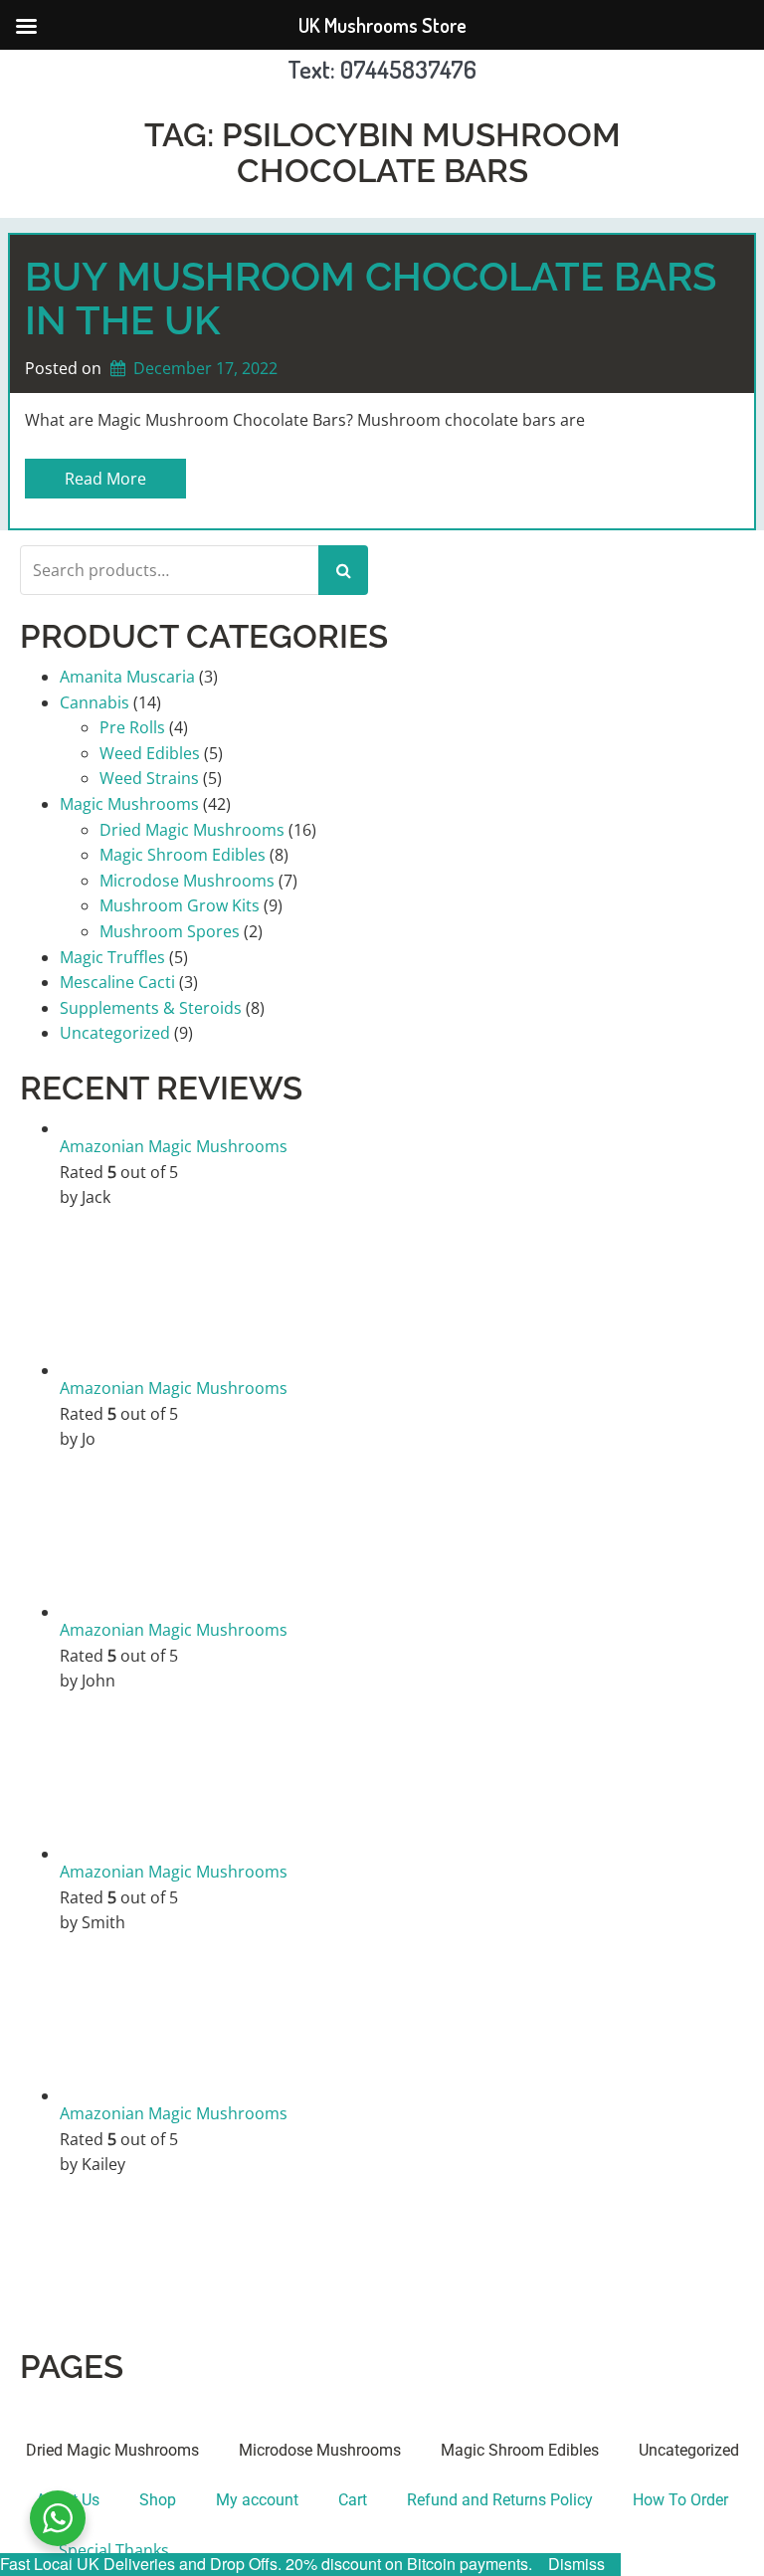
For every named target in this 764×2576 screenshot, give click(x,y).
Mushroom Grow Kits (180, 905)
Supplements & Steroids (151, 1008)
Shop (158, 2500)
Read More (105, 479)
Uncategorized (115, 1033)
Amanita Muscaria (127, 677)
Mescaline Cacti (117, 982)
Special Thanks (114, 2550)
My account (257, 2500)
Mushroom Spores (170, 931)
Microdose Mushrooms (187, 881)
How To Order (680, 2500)
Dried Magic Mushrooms (192, 830)
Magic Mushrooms (129, 804)
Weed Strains (149, 778)
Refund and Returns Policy (500, 2500)
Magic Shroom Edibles (183, 855)
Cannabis (95, 702)
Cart (353, 2500)
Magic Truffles (112, 957)
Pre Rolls (132, 727)
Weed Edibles (150, 753)
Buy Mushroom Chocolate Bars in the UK (371, 298)
